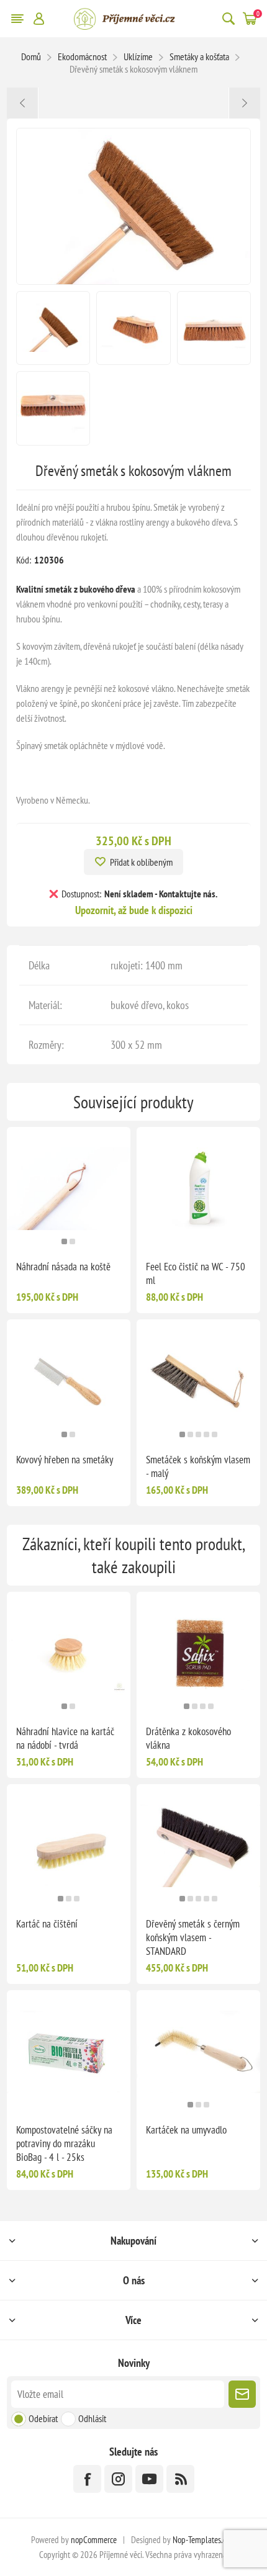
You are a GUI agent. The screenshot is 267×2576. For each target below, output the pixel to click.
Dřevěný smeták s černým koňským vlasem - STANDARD (193, 1937)
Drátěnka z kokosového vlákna (188, 1738)
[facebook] (87, 2479)
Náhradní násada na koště (63, 1267)
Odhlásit (92, 2418)
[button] (64, 1241)
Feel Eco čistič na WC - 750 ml (196, 1273)
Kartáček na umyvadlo (186, 2130)
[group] (69, 1189)
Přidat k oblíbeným (141, 862)
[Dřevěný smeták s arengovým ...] (244, 103)
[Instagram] (118, 2479)
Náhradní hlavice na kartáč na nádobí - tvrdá (65, 1738)
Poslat (242, 2394)
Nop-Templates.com (204, 2540)
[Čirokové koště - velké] (23, 103)
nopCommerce (94, 2540)
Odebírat (43, 2418)
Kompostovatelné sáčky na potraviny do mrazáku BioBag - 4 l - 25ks (64, 2143)
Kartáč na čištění (47, 1924)
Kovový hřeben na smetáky (65, 1460)
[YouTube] (149, 2479)
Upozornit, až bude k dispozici (134, 910)
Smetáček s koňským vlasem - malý (198, 1466)
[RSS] (180, 2479)
